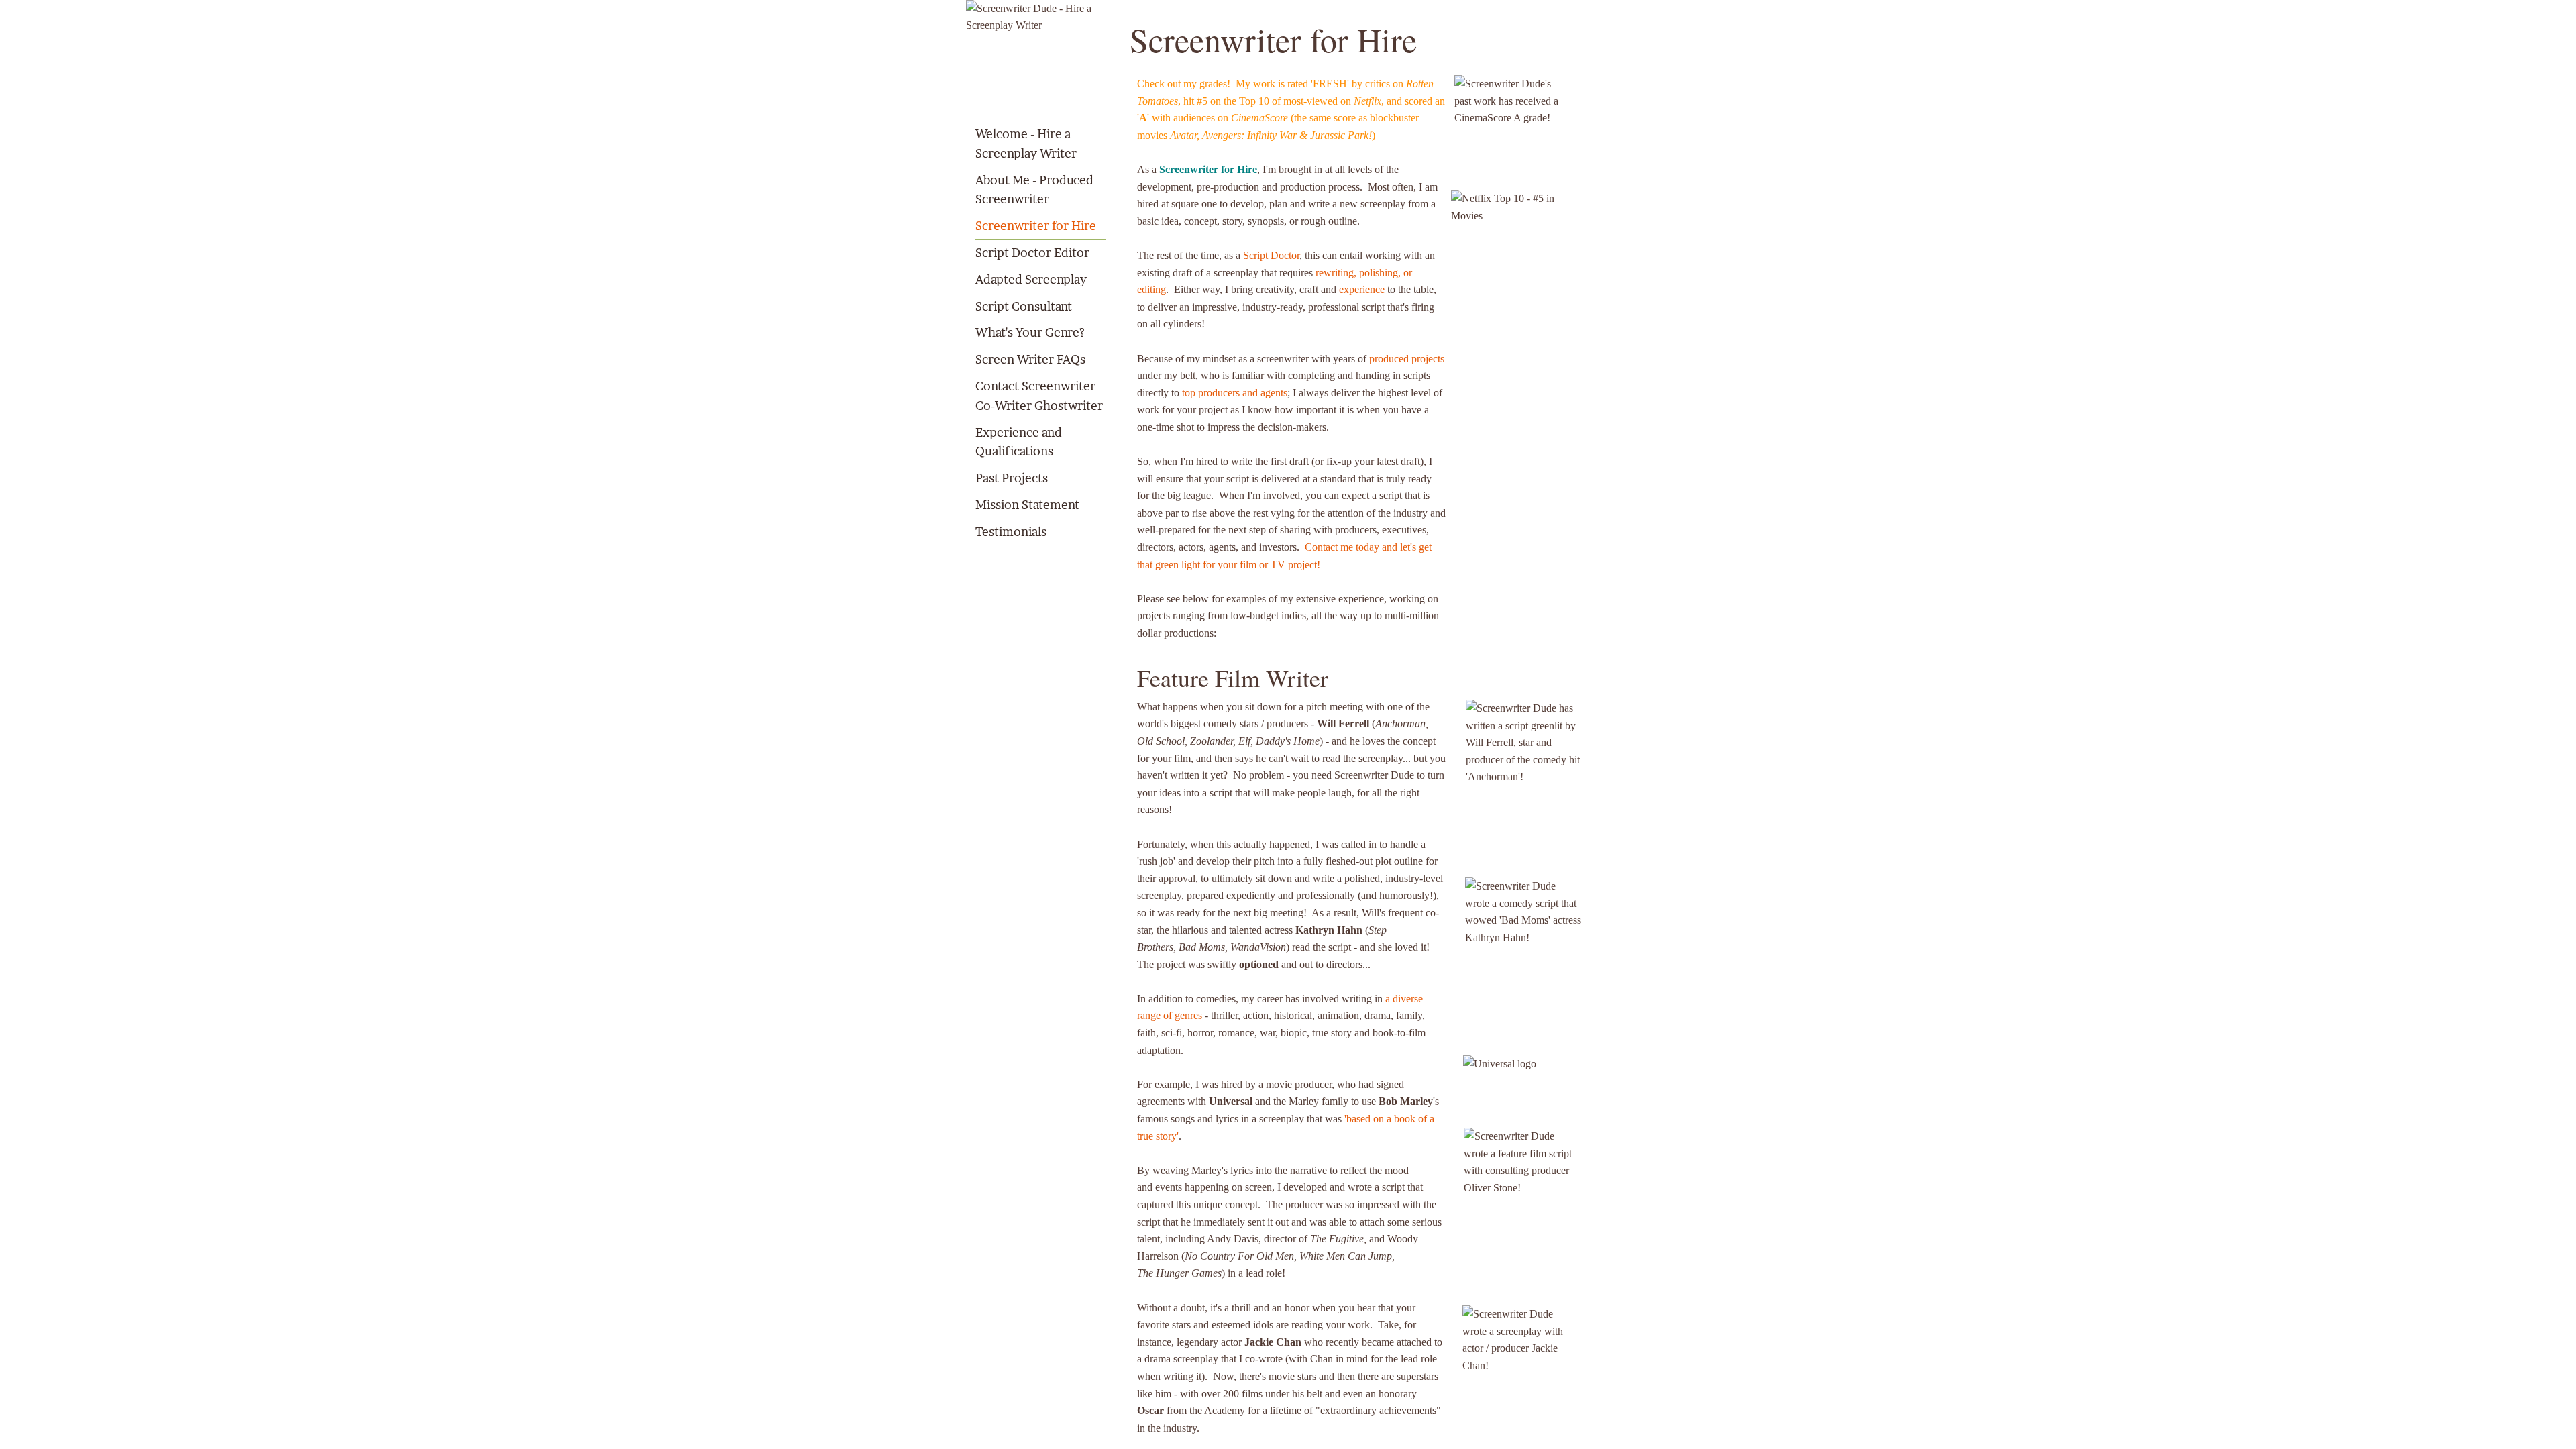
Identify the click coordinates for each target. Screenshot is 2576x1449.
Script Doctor (1271, 255)
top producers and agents (1235, 393)
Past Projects (1012, 478)
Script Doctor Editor (1032, 253)
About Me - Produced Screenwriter (1034, 190)
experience (1362, 289)
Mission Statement (1027, 505)
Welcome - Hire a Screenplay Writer (1026, 144)
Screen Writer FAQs (1030, 359)
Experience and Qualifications (1019, 442)
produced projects (1407, 359)
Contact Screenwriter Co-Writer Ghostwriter (1039, 396)
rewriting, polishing (1357, 273)
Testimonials (1011, 532)
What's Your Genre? (1030, 332)
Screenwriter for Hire (1036, 226)
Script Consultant (1024, 306)
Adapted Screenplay (1031, 279)
